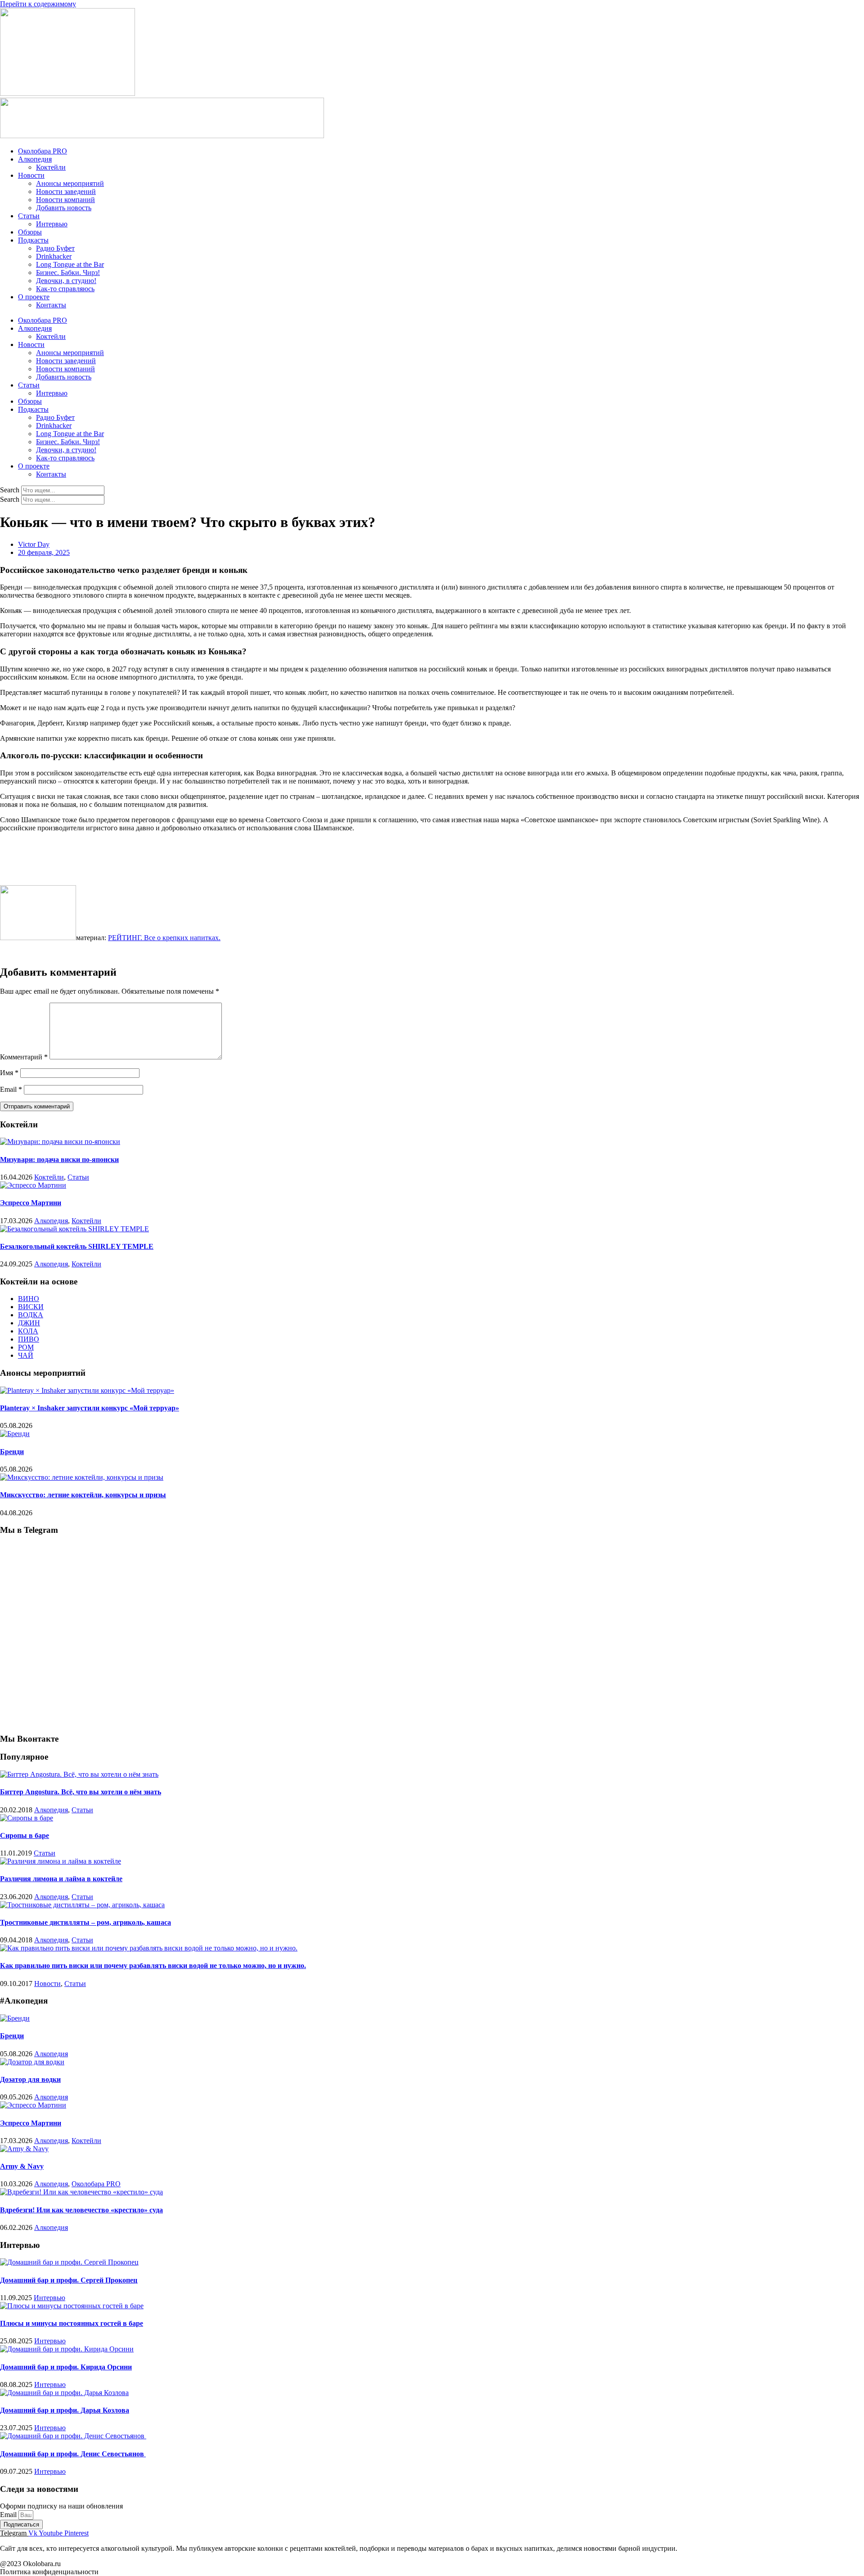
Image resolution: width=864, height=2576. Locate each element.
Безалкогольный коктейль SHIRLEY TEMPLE (77, 1246)
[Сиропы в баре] (27, 1818)
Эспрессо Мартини (31, 1203)
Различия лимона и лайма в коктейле (61, 1879)
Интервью (52, 224)
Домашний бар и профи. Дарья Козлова (65, 2410)
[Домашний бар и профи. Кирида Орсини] (67, 2349)
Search (10, 490)
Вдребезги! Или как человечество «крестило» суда (81, 2210)
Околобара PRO (43, 151)
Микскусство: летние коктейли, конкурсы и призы (83, 1495)
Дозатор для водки (30, 2079)
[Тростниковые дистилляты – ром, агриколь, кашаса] (82, 1905)
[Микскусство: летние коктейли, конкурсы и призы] (82, 1477)
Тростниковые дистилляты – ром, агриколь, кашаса (85, 1922)
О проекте (34, 297)
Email (11, 1089)
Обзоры (30, 232)
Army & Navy (22, 2166)
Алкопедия (35, 159)
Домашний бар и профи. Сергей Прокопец (69, 2280)
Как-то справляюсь (65, 289)
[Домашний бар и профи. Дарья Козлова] (64, 2393)
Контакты (51, 305)
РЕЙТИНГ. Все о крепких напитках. (164, 938)
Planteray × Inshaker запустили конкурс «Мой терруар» (90, 1408)
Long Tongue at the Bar (70, 264)
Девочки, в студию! (66, 281)
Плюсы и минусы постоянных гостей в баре (72, 2323)
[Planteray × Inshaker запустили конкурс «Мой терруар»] (87, 1390)
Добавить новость (64, 208)
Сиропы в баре (25, 1835)
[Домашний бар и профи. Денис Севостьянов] (73, 2436)
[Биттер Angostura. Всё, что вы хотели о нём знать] (79, 1774)
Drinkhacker (54, 256)
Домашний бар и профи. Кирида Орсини (66, 2367)
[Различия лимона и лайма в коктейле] (61, 1861)
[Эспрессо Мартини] (33, 1185)
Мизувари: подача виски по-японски (59, 1160)
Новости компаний (65, 200)
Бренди (12, 1452)
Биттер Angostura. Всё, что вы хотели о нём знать (81, 1792)
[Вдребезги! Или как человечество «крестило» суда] (81, 2192)
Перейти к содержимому (38, 4)
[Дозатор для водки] (32, 2062)
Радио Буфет (55, 248)
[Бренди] (15, 1434)
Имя (9, 1073)
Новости (31, 175)
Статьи (29, 216)
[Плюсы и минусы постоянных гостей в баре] (72, 2306)
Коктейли (51, 167)
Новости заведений (66, 191)
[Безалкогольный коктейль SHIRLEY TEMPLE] (74, 1229)
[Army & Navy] (24, 2149)
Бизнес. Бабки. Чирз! (68, 272)
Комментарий (24, 1057)
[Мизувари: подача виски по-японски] (60, 1142)
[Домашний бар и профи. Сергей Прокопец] (69, 2262)
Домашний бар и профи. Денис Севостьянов (73, 2454)
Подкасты (33, 240)
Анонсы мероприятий (70, 183)
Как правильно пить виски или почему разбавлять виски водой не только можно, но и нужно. (153, 1966)
